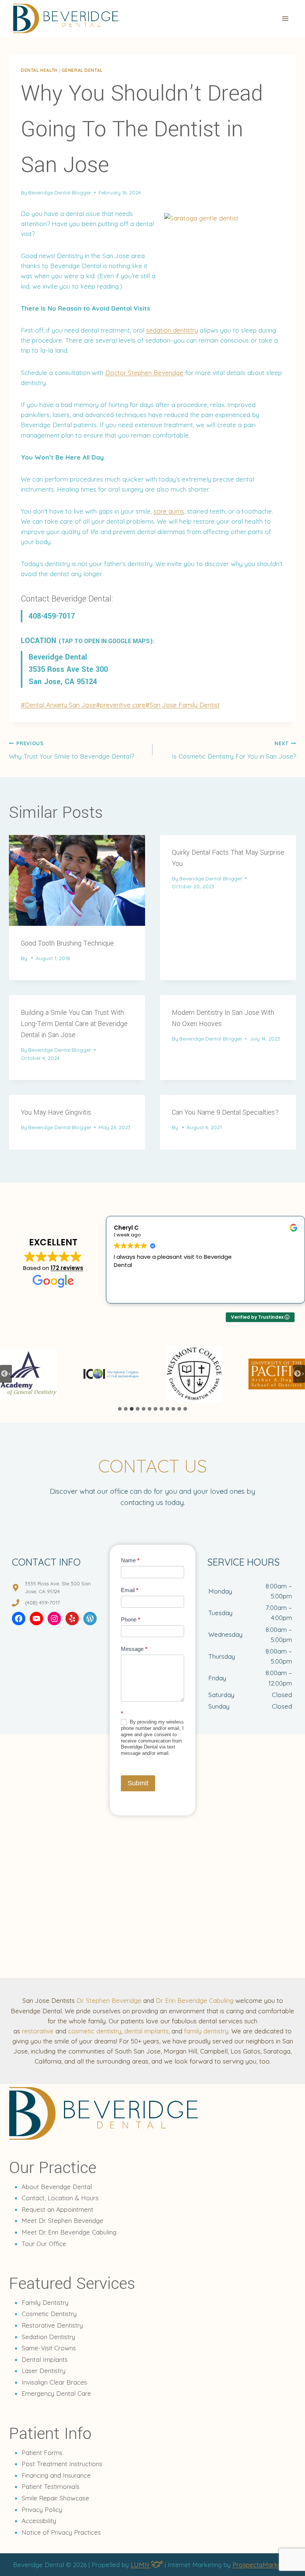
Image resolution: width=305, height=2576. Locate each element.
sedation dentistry (172, 330)
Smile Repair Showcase (55, 2498)
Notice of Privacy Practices (61, 2532)
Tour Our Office (44, 2244)
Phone (131, 1619)
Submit (138, 1783)
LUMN (141, 2565)
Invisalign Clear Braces (54, 2382)
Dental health (39, 70)
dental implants (146, 2031)
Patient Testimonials (51, 2486)
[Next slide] (299, 1374)
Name (130, 1560)
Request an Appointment (57, 2209)
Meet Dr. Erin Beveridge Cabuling (69, 2232)
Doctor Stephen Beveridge (144, 373)
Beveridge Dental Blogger (60, 192)
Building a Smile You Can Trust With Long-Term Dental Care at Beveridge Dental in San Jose (74, 1024)
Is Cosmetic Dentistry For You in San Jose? (234, 750)
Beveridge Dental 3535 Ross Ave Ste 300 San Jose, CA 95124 (68, 669)
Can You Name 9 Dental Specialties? (225, 1112)
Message (134, 1649)
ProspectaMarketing (262, 2565)
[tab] (120, 1409)
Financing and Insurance (56, 2475)
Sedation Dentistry (48, 2337)
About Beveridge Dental (57, 2187)
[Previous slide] (6, 1374)
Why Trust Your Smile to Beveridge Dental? (71, 750)
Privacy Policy (42, 2510)
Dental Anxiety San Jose (58, 705)
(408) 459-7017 (42, 1603)
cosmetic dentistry (95, 2031)
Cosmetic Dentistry (49, 2314)
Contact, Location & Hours (60, 2198)
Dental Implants (45, 2359)
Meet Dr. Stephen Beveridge (62, 2221)
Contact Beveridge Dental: (67, 599)
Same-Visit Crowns (49, 2348)
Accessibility (39, 2521)
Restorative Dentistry (52, 2325)
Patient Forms (42, 2453)
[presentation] (77, 880)
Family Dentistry (45, 2302)
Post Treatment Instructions (62, 2464)
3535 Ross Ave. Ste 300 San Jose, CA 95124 (58, 1588)
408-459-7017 (52, 616)
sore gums (169, 511)
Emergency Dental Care (56, 2393)
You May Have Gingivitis (56, 1112)
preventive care (121, 705)
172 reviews (67, 1268)
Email (130, 1590)
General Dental (82, 70)
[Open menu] (285, 18)
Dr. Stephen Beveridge (109, 2000)
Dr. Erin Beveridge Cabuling (195, 2000)
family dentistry (206, 2031)
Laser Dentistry (44, 2371)
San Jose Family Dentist (183, 705)
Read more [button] (128, 1292)
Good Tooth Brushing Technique (67, 943)
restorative (38, 2031)
